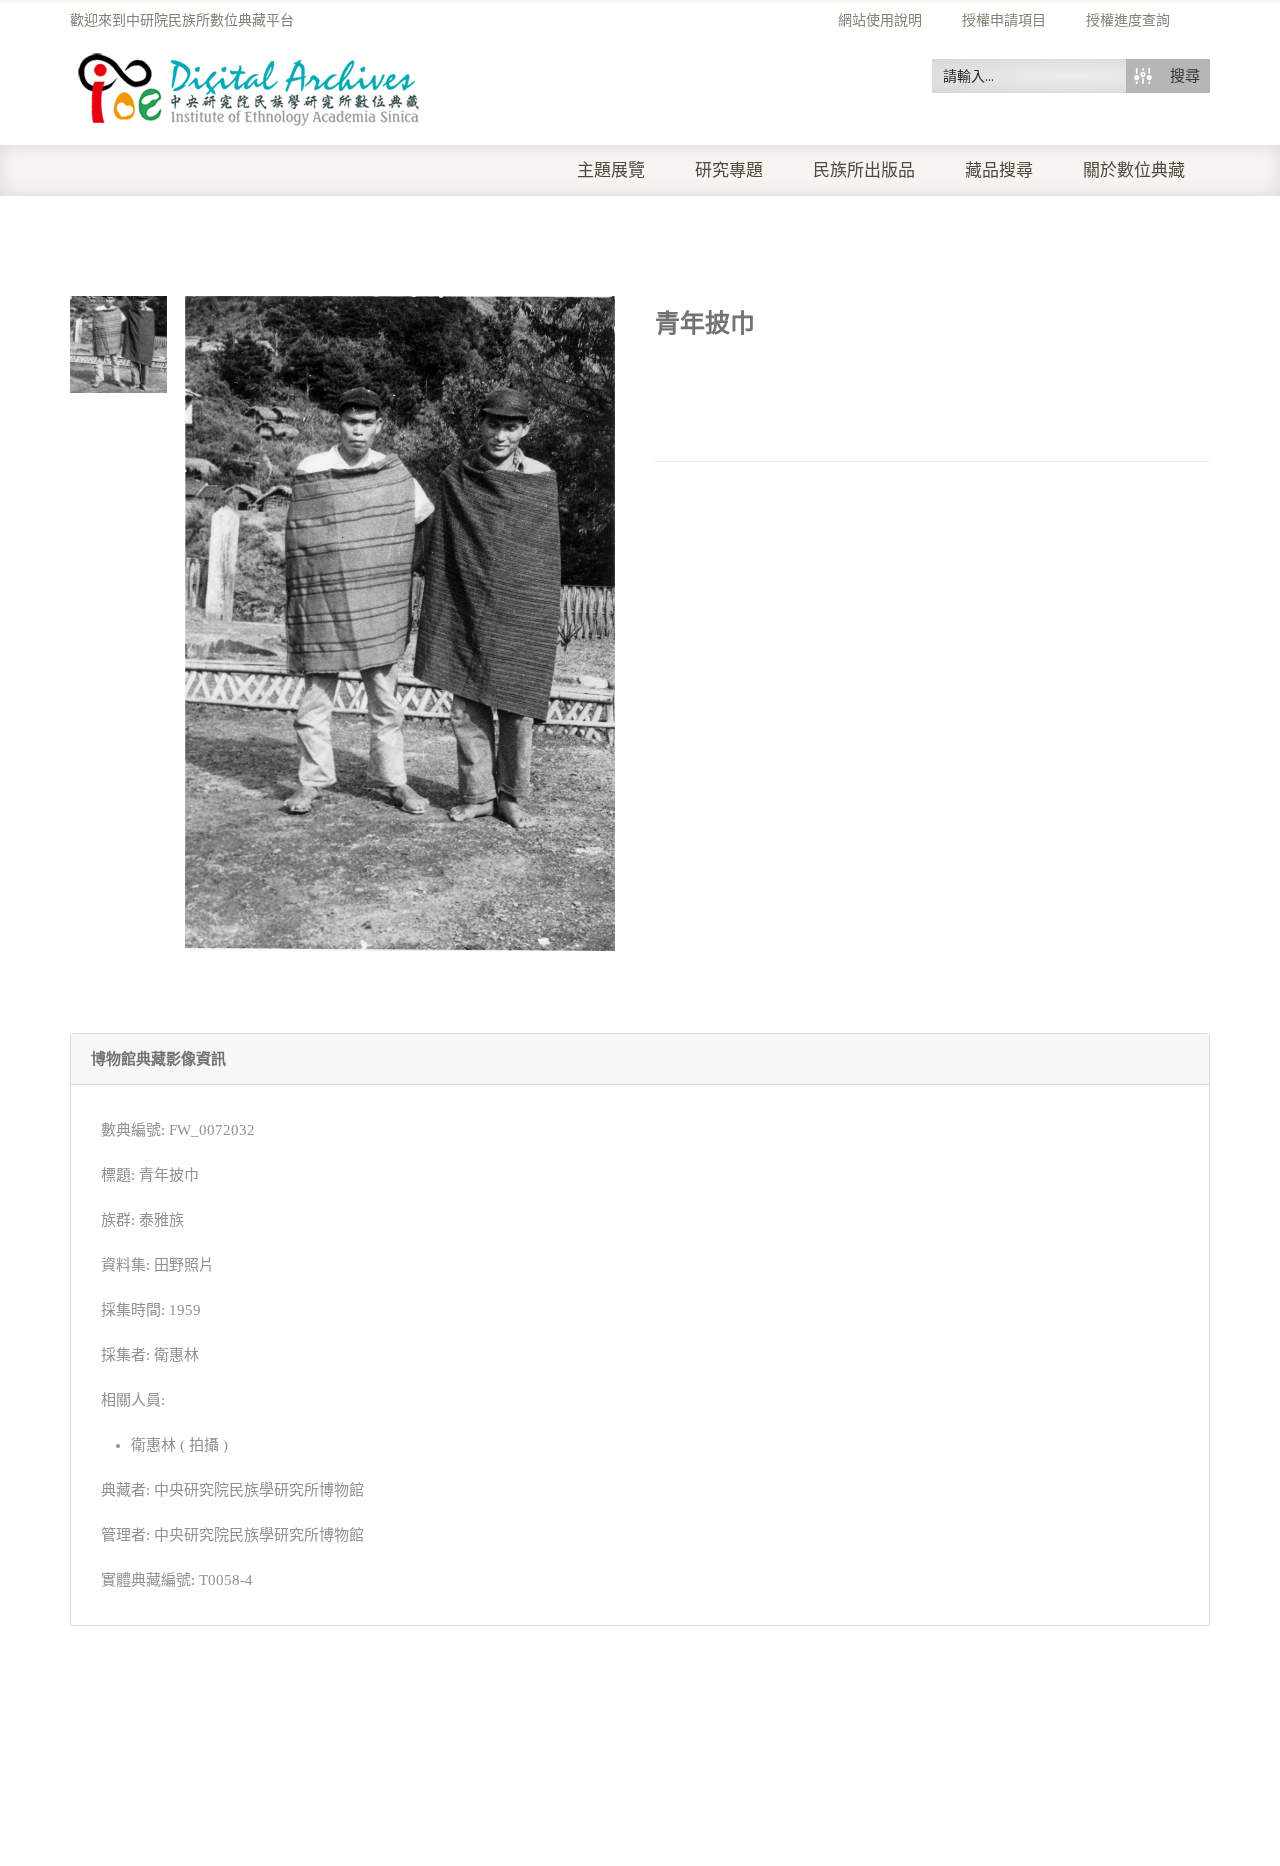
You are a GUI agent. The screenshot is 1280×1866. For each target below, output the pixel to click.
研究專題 (729, 170)
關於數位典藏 (1134, 170)
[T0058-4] (118, 343)
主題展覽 (611, 170)
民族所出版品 (864, 170)
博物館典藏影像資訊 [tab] (158, 1059)
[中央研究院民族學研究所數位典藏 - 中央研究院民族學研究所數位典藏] (249, 86)
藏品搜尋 (999, 170)
